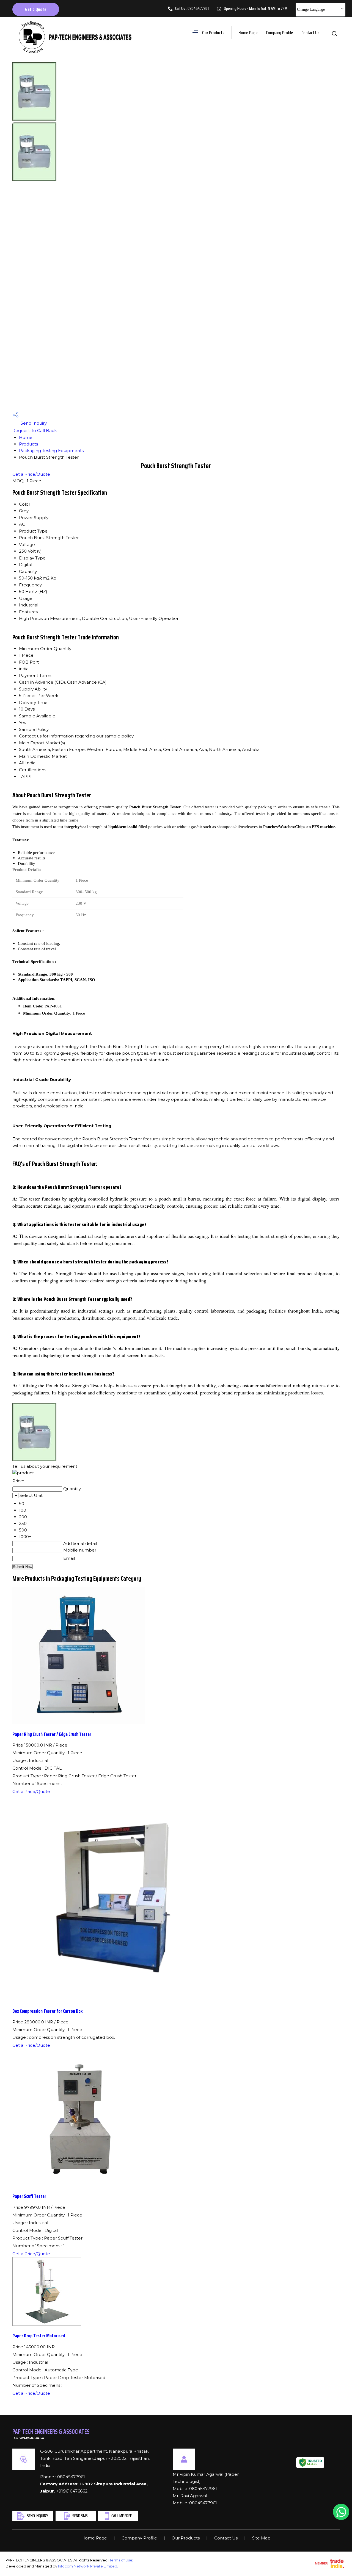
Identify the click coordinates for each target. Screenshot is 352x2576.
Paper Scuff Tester (29, 2196)
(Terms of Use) (121, 2560)
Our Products (213, 33)
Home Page (248, 33)
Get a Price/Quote (31, 474)
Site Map (261, 2538)
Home (26, 437)
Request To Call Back (35, 431)
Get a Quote (36, 9)
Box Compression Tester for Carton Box (47, 2011)
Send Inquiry (33, 423)
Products (28, 444)
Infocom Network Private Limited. (88, 2566)
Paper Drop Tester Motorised (39, 2336)
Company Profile (280, 33)
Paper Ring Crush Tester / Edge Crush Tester (52, 1734)
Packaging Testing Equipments (51, 451)
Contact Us (310, 33)
